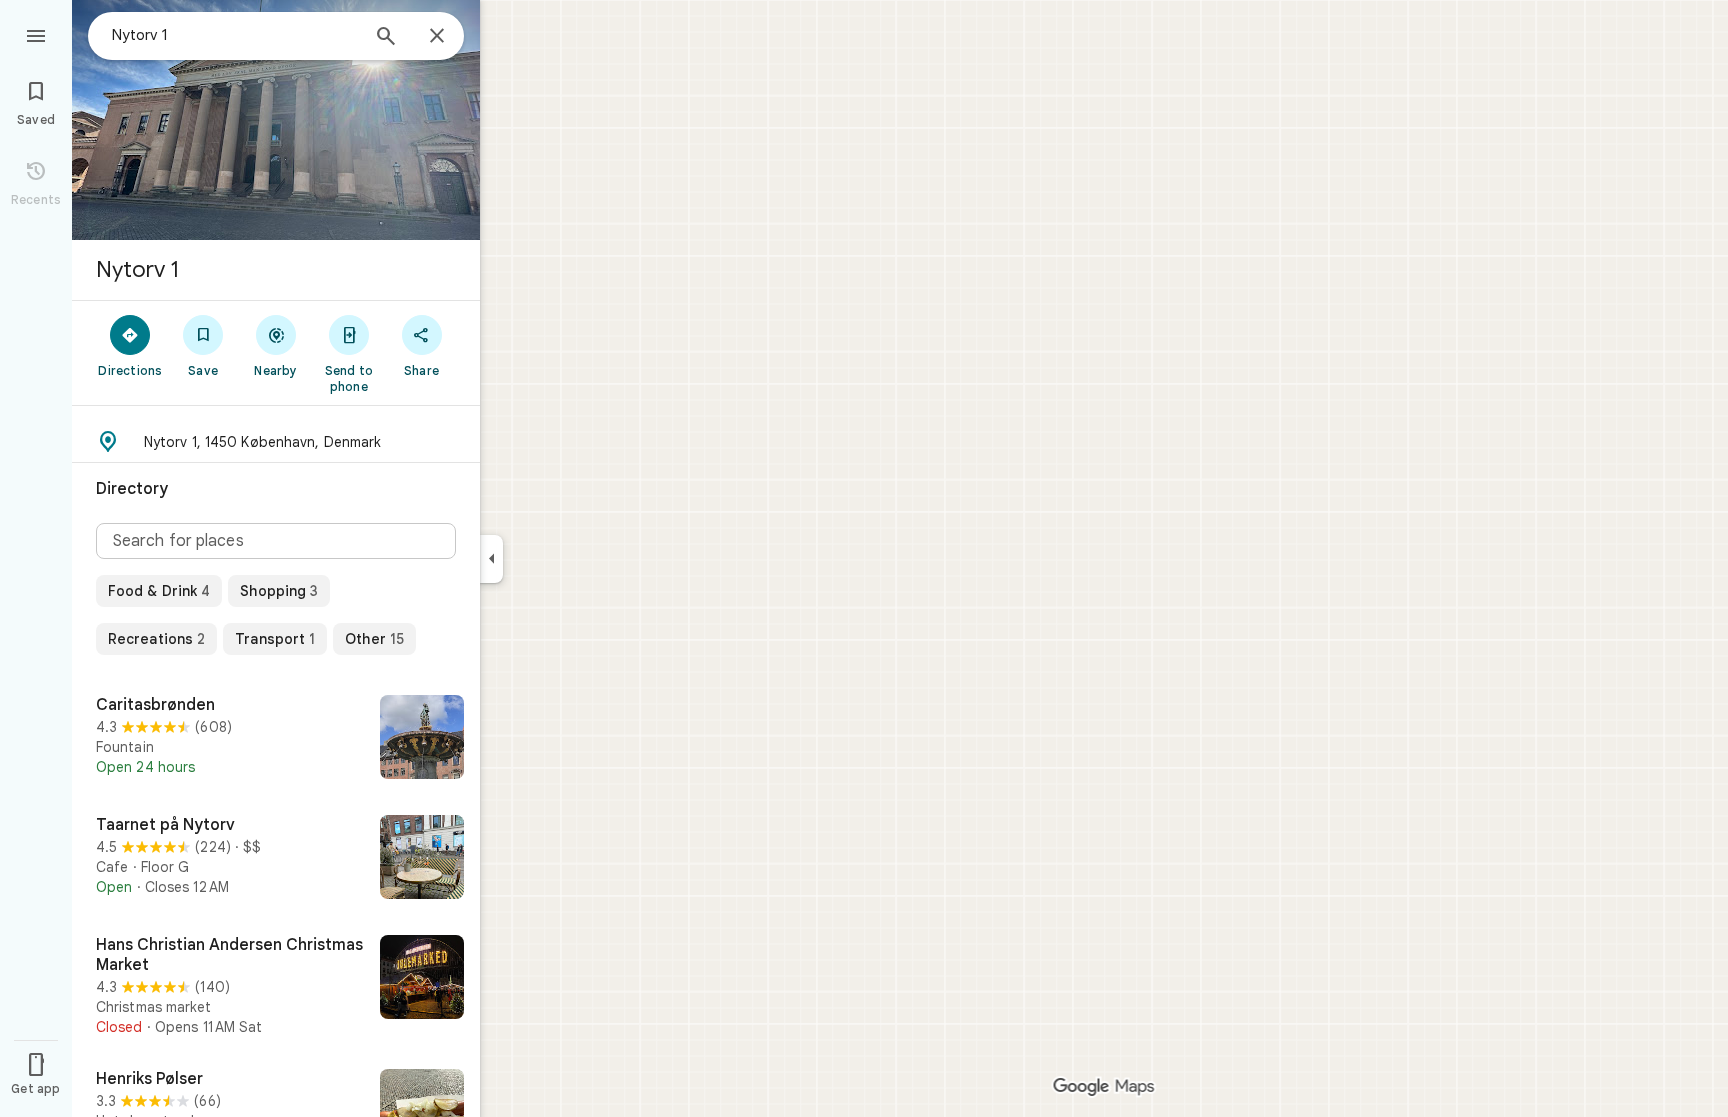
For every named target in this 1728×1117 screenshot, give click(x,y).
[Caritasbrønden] (276, 739)
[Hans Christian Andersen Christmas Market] (276, 986)
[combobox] (235, 35)
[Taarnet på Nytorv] (276, 859)
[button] (276, 442)
